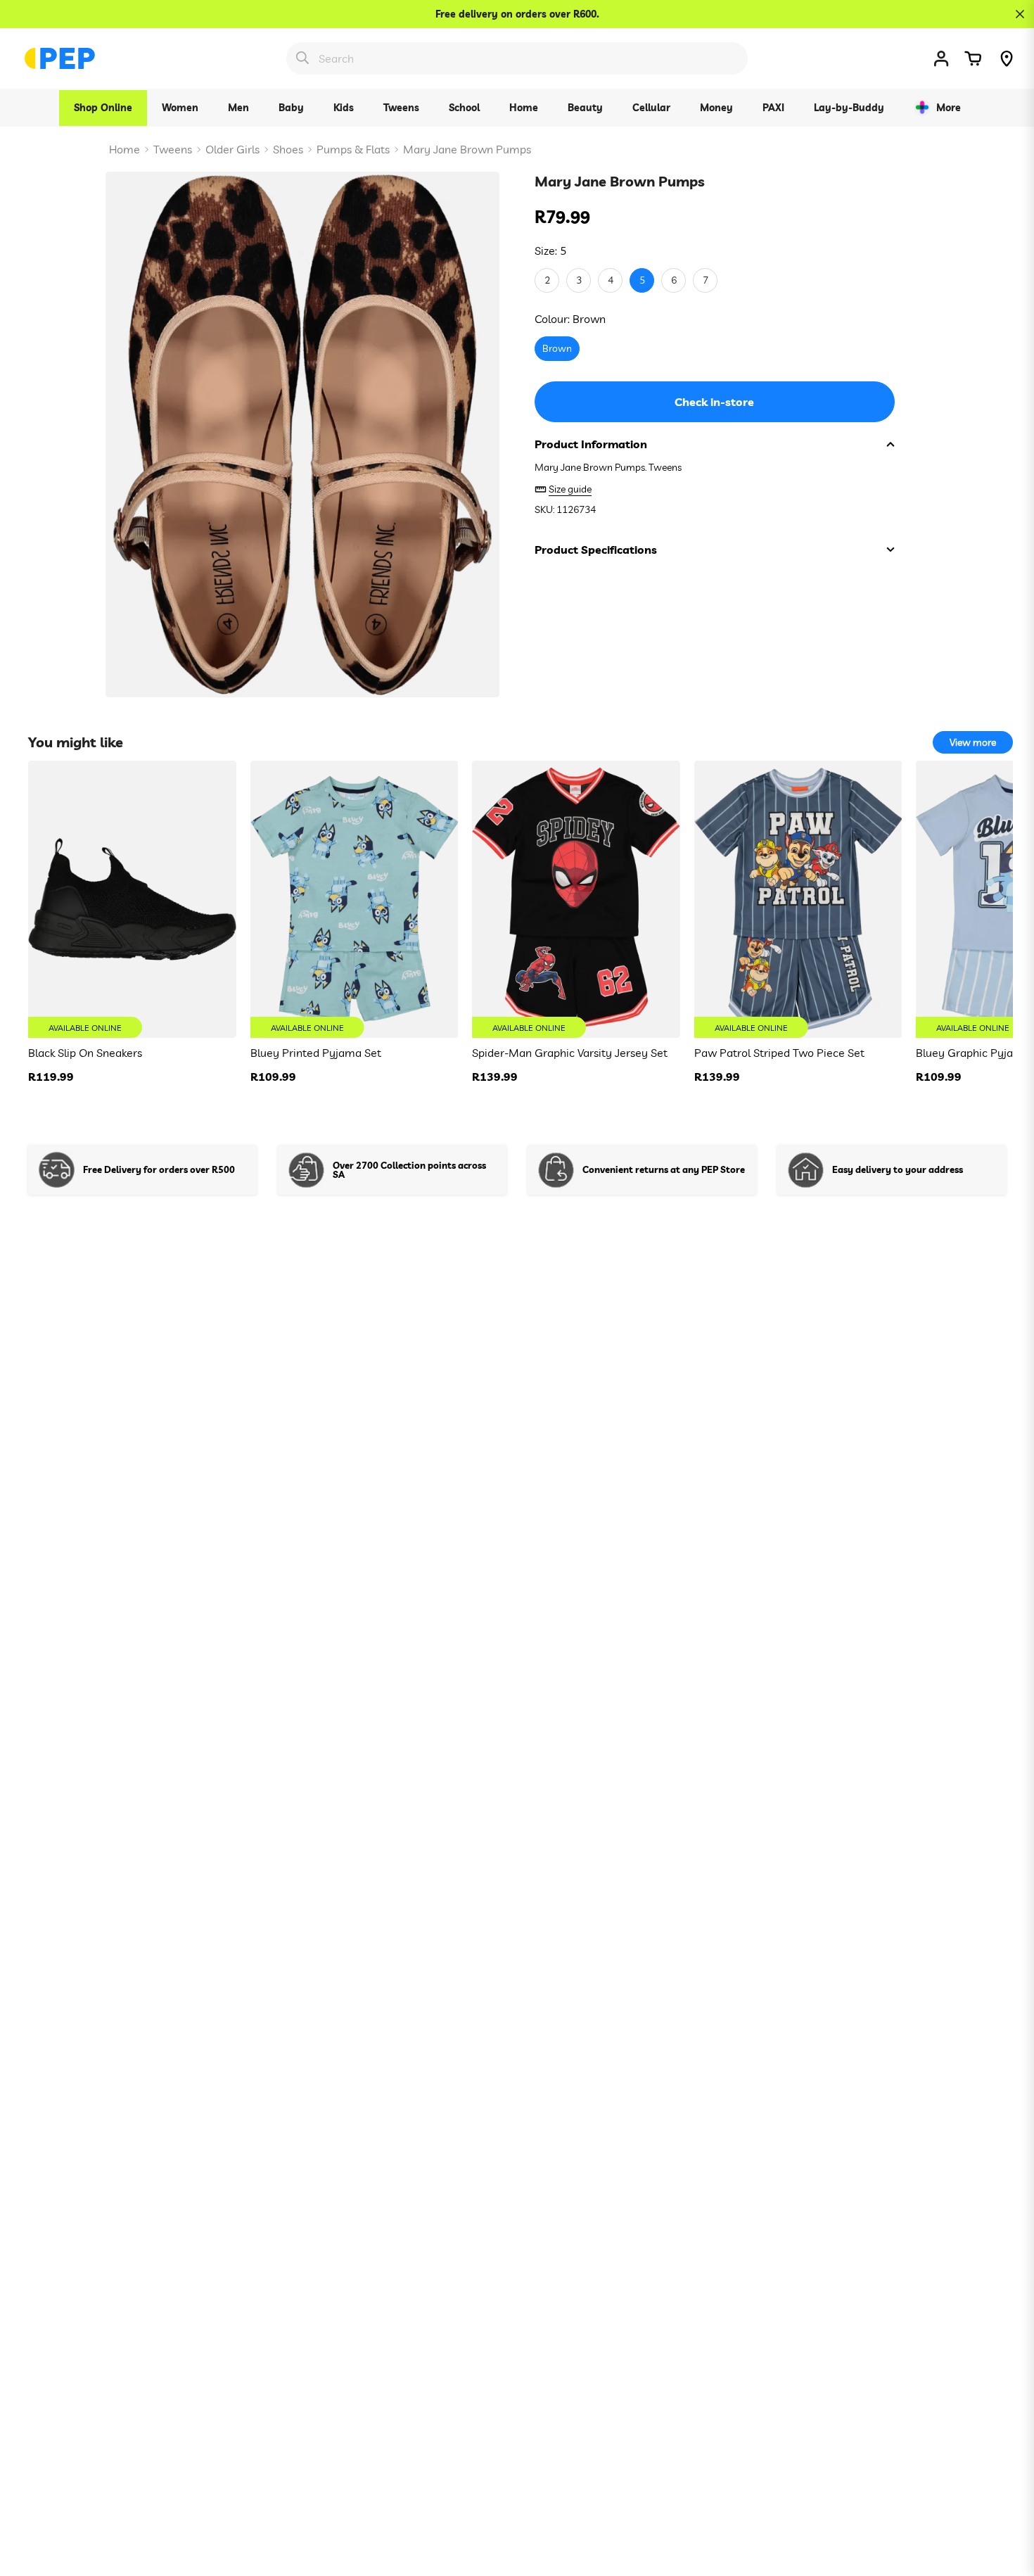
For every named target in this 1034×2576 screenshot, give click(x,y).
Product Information (591, 444)
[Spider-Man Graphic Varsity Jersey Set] (576, 899)
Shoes (288, 149)
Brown (557, 349)
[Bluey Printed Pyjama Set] (355, 899)
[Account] (941, 58)
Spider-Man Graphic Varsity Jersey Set (570, 1053)
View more (973, 742)
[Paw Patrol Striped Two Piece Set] (798, 899)
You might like (76, 742)
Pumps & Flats (353, 149)
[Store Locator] (1007, 58)
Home (125, 149)
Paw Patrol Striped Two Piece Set (779, 1053)
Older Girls (232, 149)
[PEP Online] (60, 58)
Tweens (173, 149)
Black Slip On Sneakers (85, 1053)
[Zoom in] (470, 202)
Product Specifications (596, 550)
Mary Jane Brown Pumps (467, 149)
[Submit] (302, 58)
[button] (973, 58)
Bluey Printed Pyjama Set (316, 1053)
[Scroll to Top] (1007, 2499)
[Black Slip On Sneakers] (132, 899)
